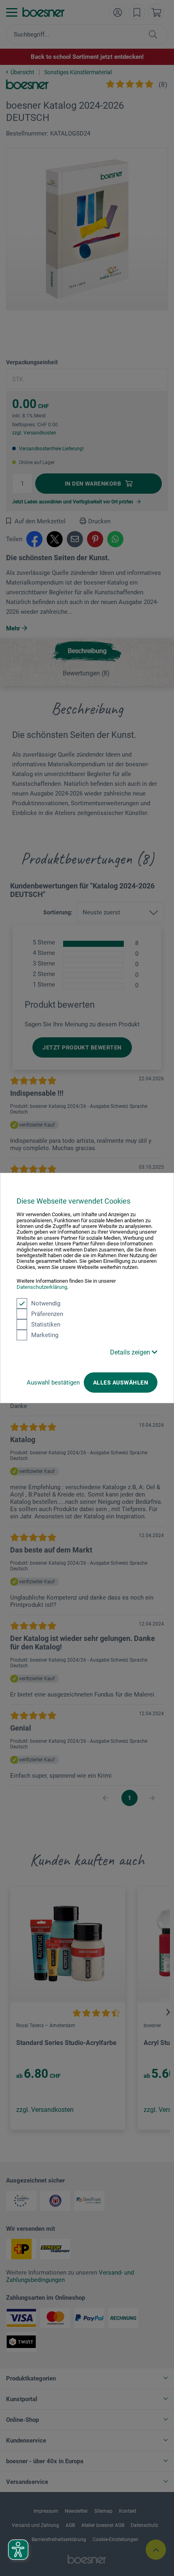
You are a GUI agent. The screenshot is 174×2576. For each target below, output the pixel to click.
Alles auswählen (121, 1383)
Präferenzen (47, 1314)
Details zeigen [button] (131, 1352)
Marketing (45, 1335)
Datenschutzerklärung (42, 1287)
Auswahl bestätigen (53, 1383)
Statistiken (46, 1325)
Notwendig (46, 1303)
